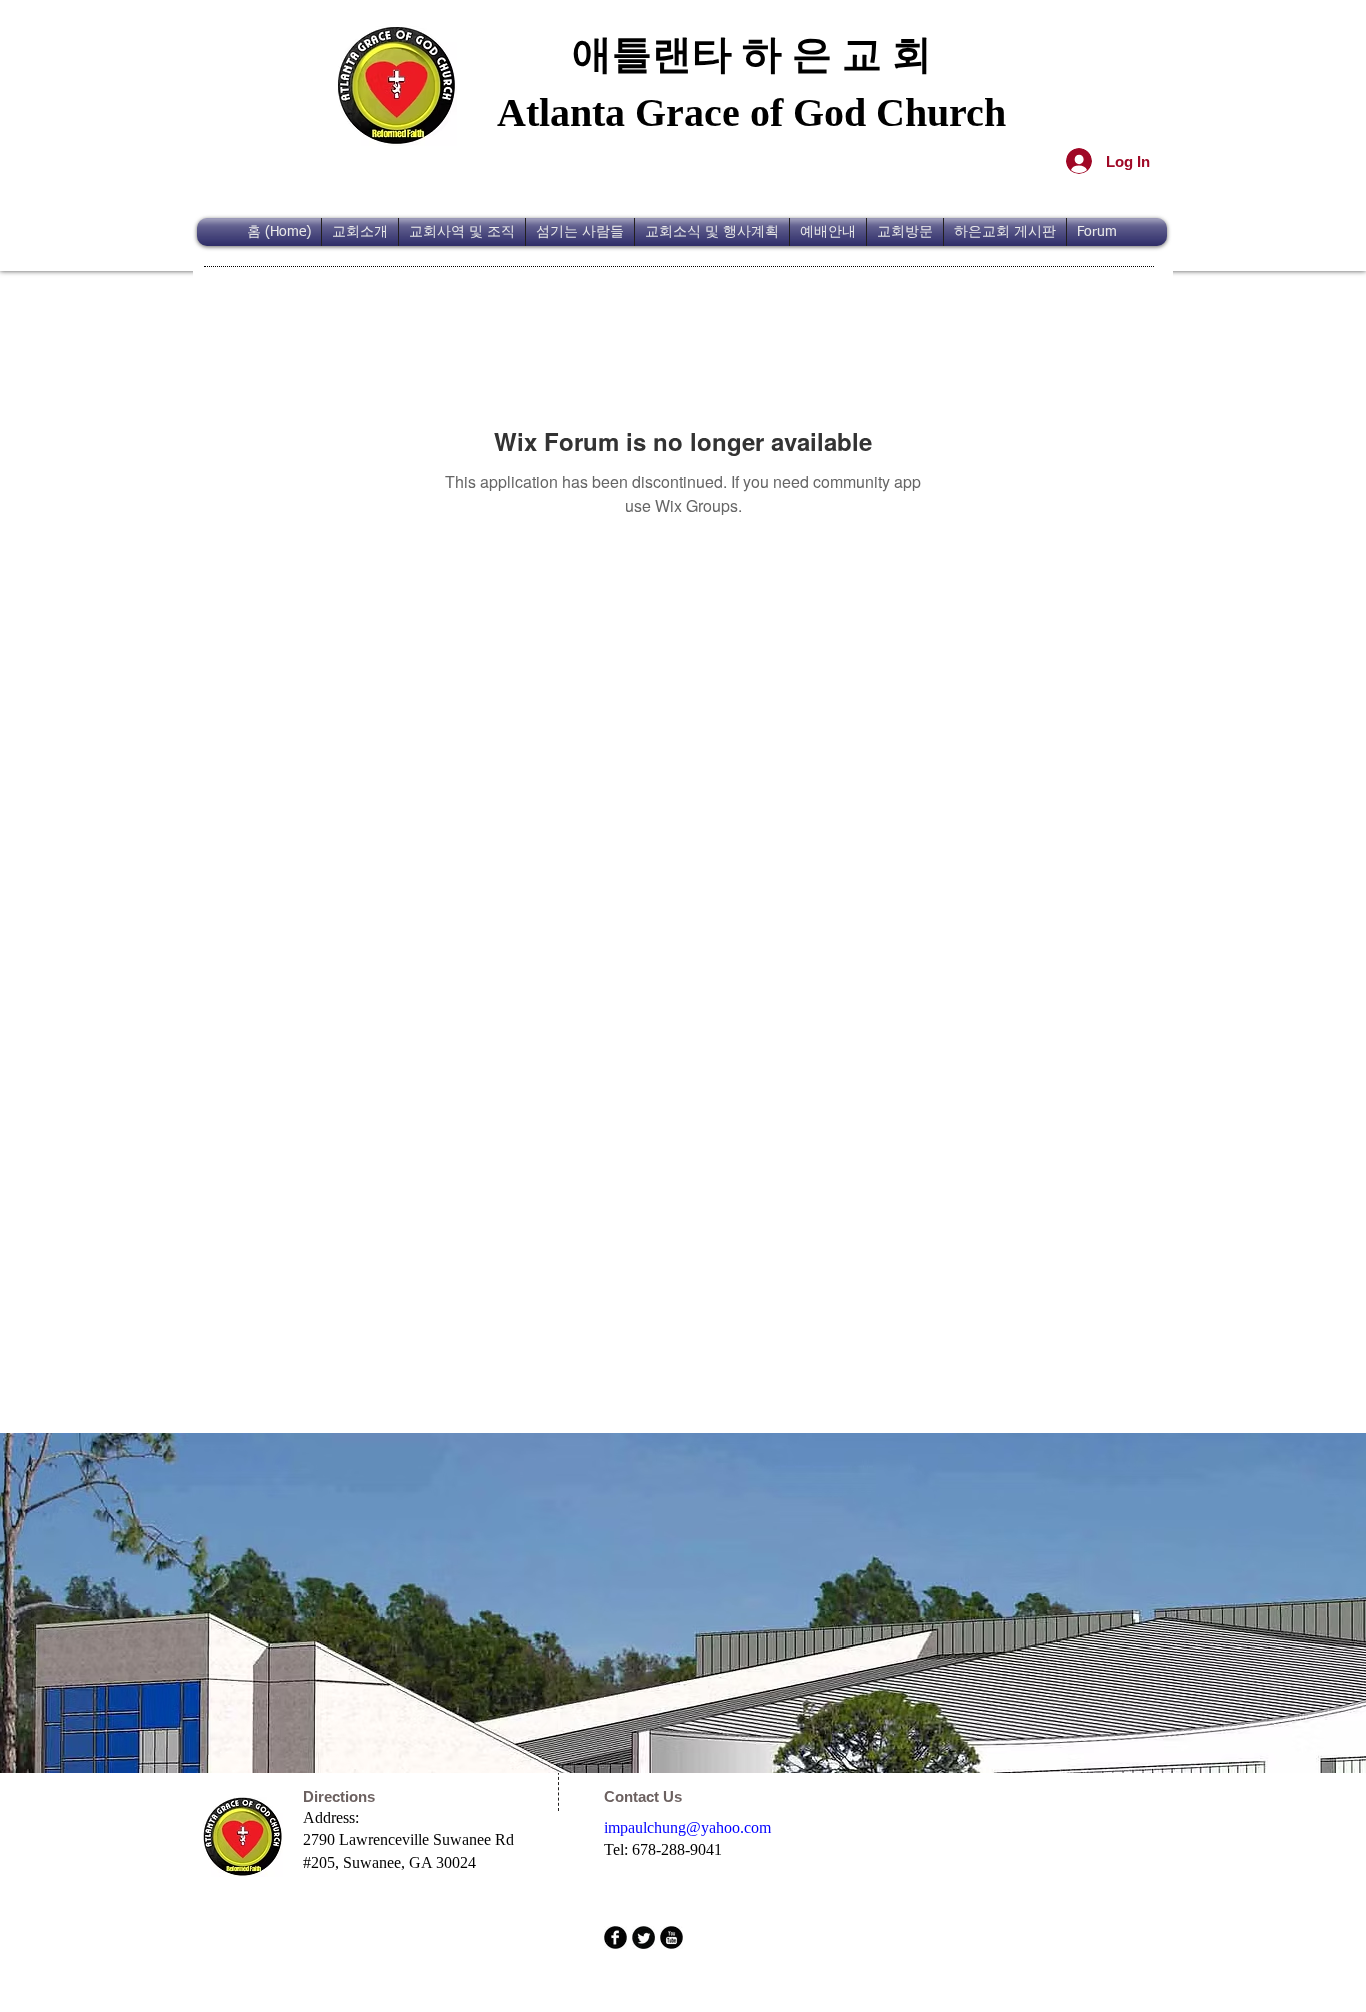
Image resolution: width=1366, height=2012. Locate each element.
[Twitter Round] (643, 1937)
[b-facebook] (615, 1937)
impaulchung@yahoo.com (687, 1827)
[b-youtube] (671, 1937)
